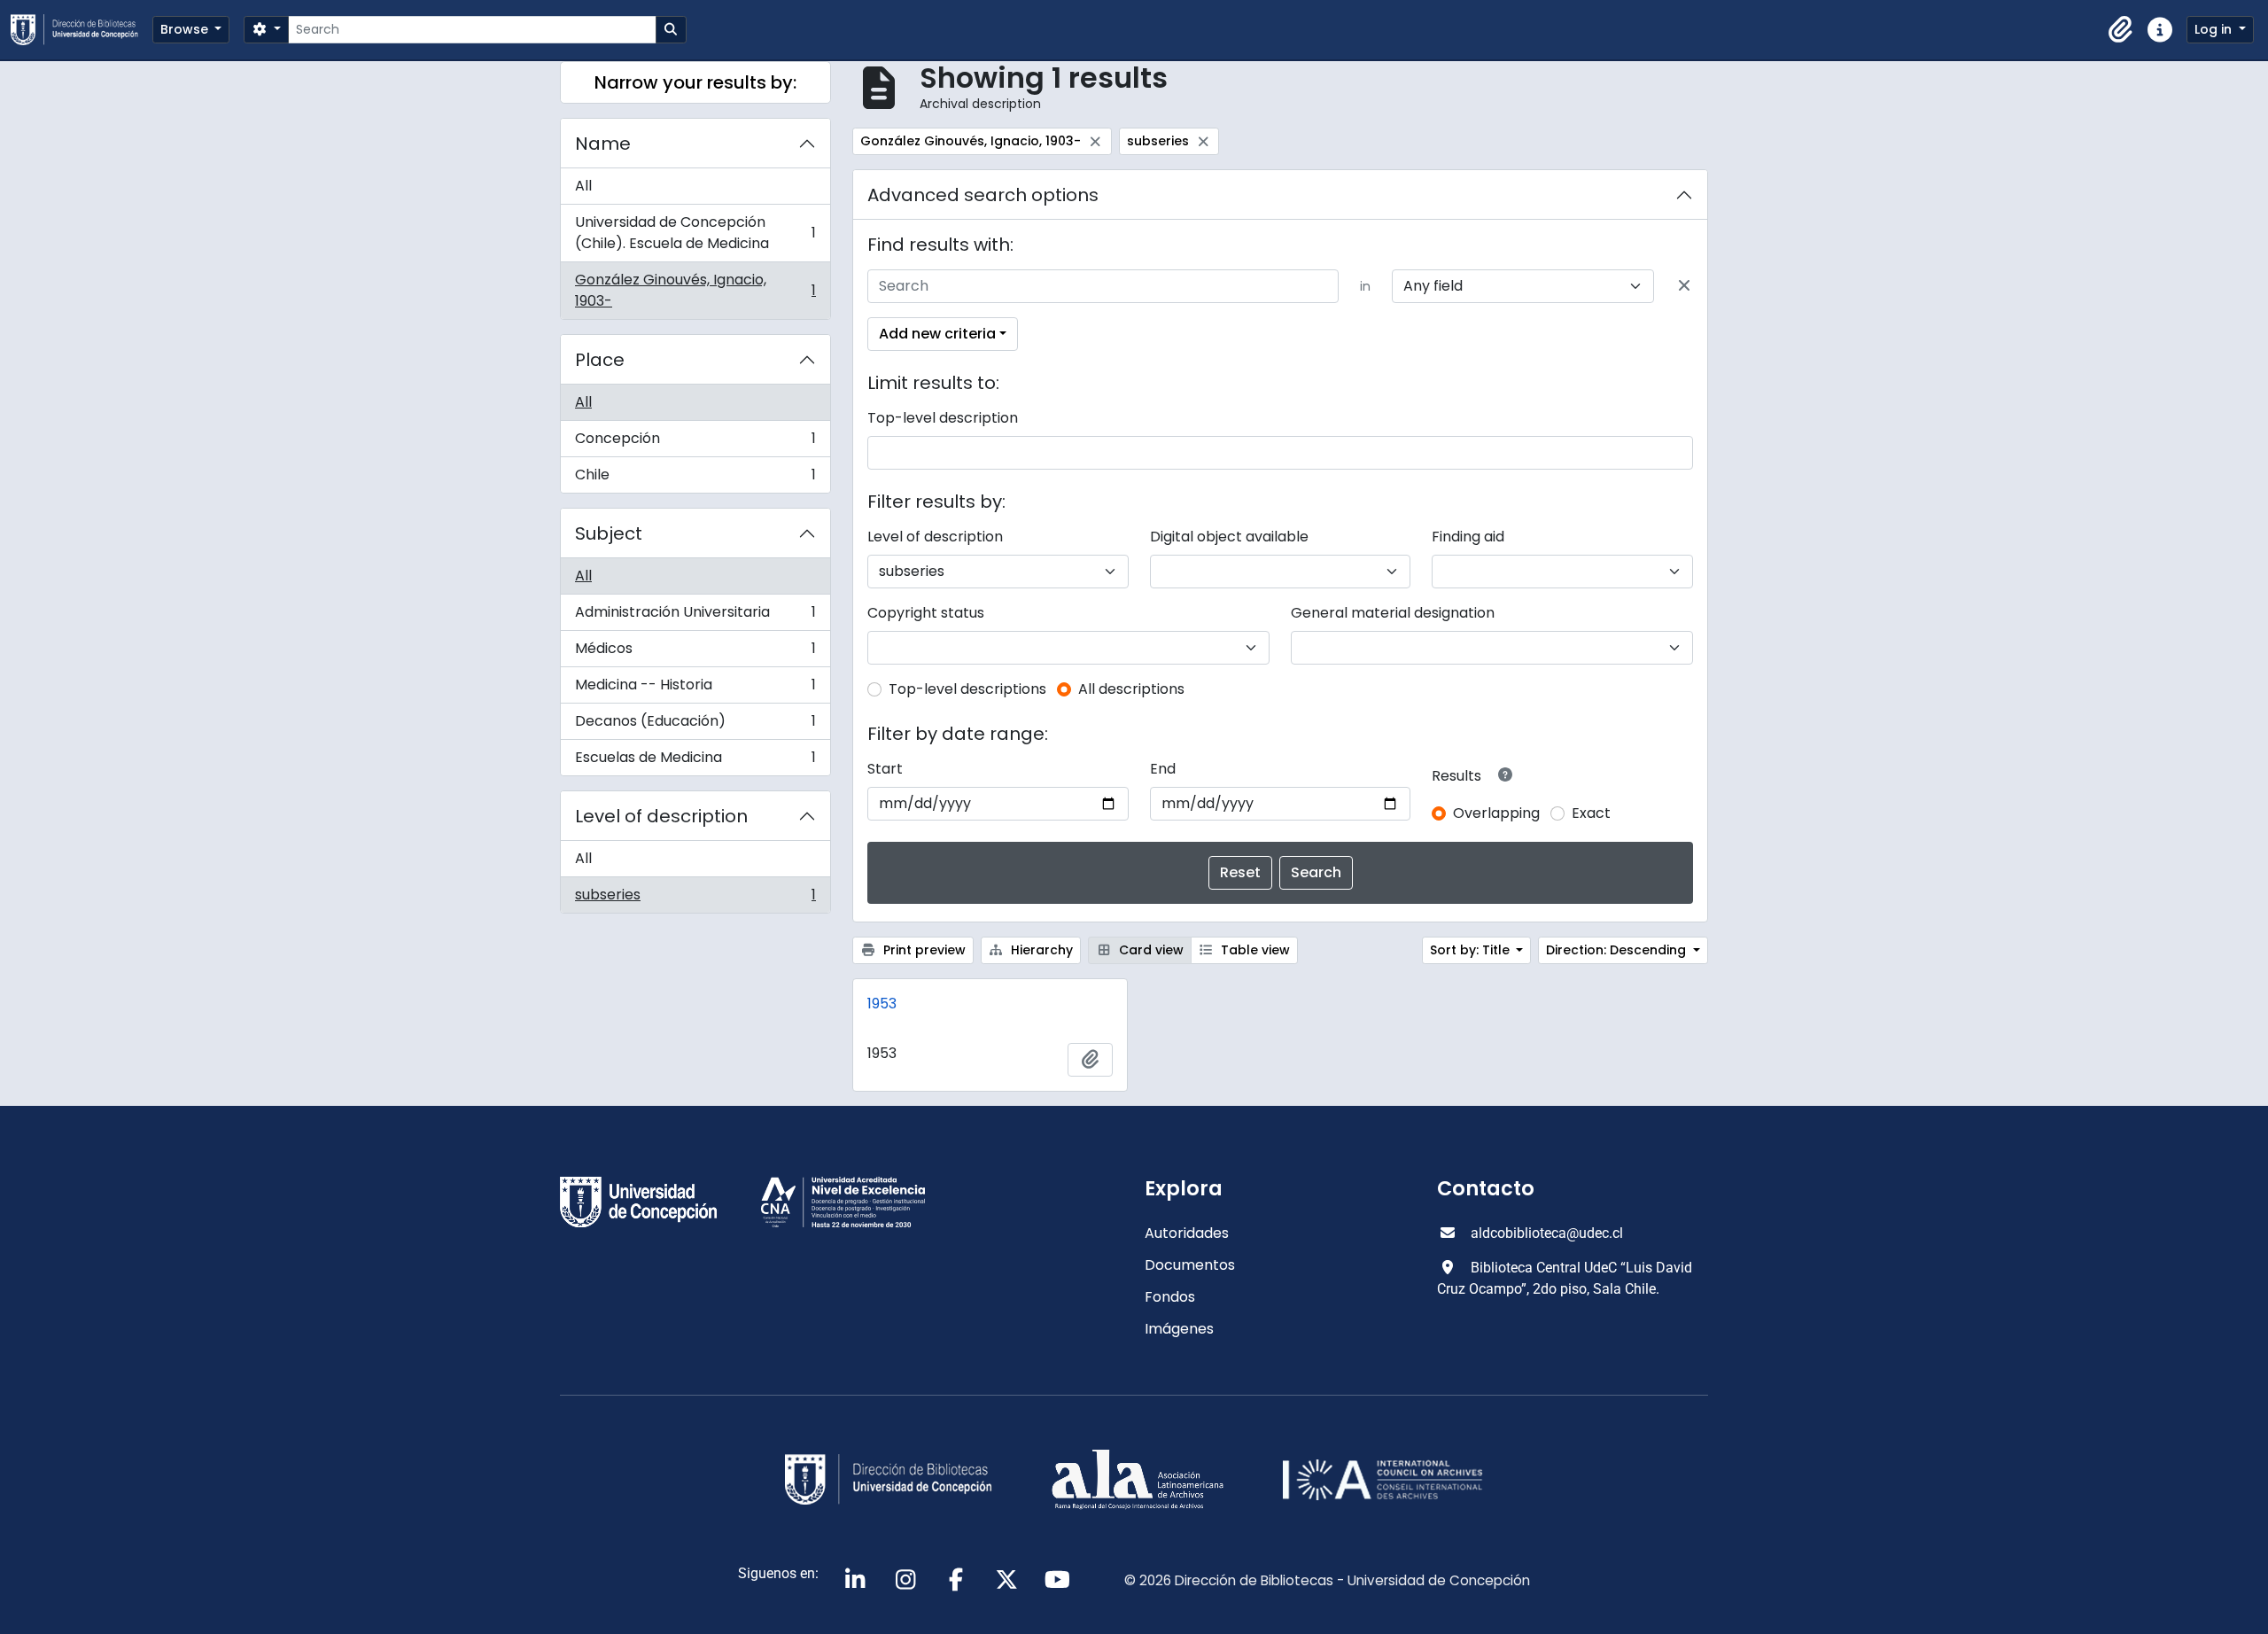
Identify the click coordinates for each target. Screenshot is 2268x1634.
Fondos (1170, 1297)
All (583, 186)
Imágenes (1179, 1329)
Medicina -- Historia (695, 689)
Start (885, 769)
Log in (2215, 29)
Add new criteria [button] (937, 334)
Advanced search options (983, 195)
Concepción (695, 443)
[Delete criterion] (1684, 286)
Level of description (661, 816)
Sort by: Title (1472, 950)
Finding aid (1468, 537)
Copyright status (926, 613)
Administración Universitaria (695, 616)
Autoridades (1187, 1233)
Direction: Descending (1618, 950)
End (1163, 769)
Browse (186, 29)
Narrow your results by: (695, 82)
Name (603, 144)
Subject (609, 533)
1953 (882, 1004)
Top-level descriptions (967, 689)
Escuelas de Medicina (695, 761)
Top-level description (943, 418)
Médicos (695, 653)
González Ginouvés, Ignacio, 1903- (695, 290)
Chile (695, 479)
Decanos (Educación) (695, 725)
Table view (1254, 950)
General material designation (1393, 613)
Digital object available (1229, 537)
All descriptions (1131, 689)
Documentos (1190, 1265)
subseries (695, 899)
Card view (1150, 950)
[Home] (82, 30)
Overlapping (1496, 813)
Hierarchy (1040, 950)
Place (600, 360)
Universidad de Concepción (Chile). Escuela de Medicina (695, 233)
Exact (1591, 813)
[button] (2121, 30)
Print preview (923, 950)
